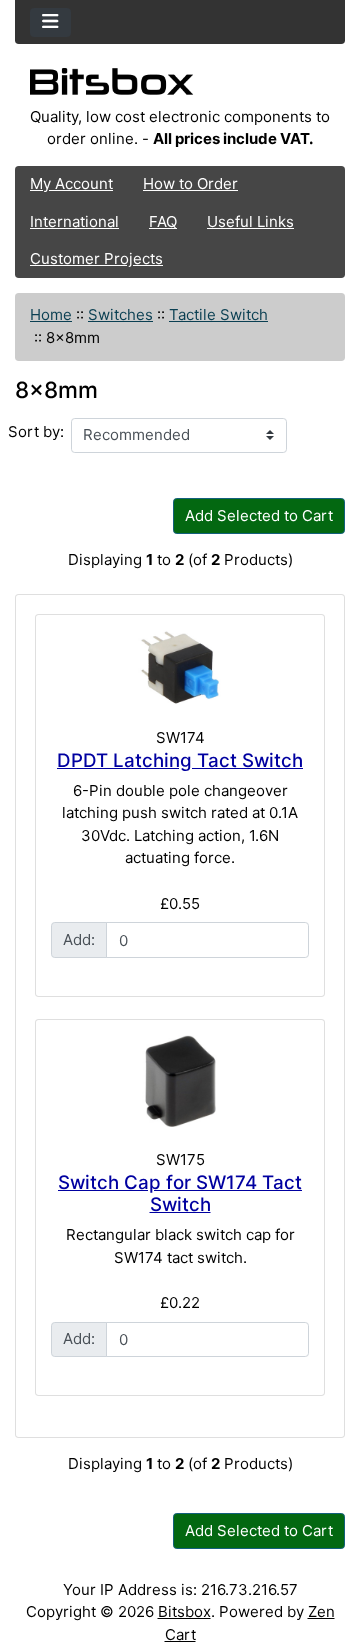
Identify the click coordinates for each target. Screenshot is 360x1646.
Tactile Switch (218, 314)
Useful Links (250, 221)
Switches (120, 314)
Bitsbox (184, 1611)
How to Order (190, 183)
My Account (71, 183)
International (74, 221)
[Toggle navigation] (50, 22)
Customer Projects (96, 258)
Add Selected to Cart (259, 515)
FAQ (163, 221)
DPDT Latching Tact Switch (180, 760)
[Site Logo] (180, 87)
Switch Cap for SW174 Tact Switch (180, 1194)
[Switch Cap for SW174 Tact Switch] (180, 1081)
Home (51, 314)
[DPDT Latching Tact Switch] (180, 667)
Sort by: (36, 431)
